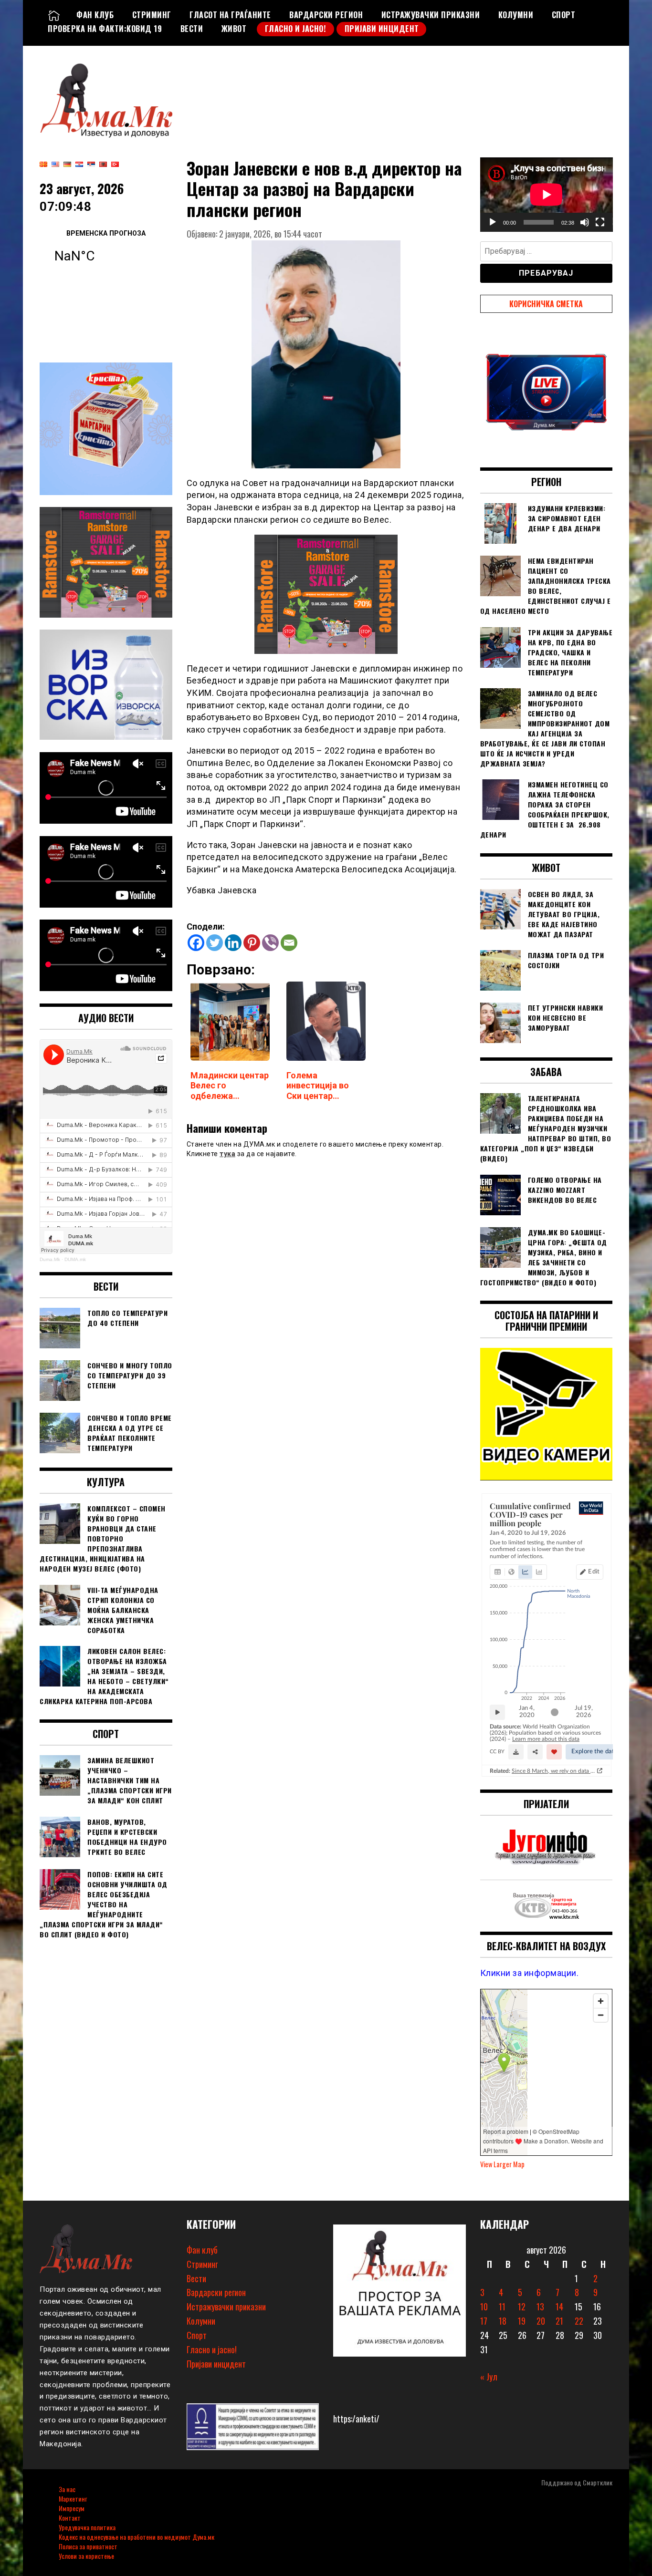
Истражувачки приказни (431, 15)
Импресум (72, 2508)
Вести (192, 29)
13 (540, 2307)
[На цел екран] (600, 222)
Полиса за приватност (88, 2546)
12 (522, 2307)
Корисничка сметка (546, 304)
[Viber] (270, 943)
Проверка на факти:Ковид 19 (105, 29)
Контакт (70, 2518)
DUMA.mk (75, 1259)
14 (559, 2307)
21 (559, 2321)
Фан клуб (95, 15)
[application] (547, 195)
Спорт (564, 15)
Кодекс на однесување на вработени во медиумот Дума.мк (137, 2537)
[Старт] (493, 222)
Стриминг (152, 15)
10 (484, 2307)
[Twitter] (215, 943)
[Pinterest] (252, 943)
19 (522, 2321)
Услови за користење (86, 2556)
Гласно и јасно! (296, 29)
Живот (234, 29)
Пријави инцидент (382, 29)
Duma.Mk (50, 1259)
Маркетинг (73, 2498)
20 (541, 2321)
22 (579, 2321)
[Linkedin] (233, 943)
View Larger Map (502, 2164)
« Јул (489, 2377)
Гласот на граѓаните (230, 15)
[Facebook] (196, 943)
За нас (67, 2489)
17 (484, 2321)
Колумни (516, 15)
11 (502, 2307)
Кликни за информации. (530, 1973)
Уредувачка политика (87, 2527)
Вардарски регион (326, 15)
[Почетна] (54, 15)
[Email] (289, 943)
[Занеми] (585, 222)
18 (503, 2321)
